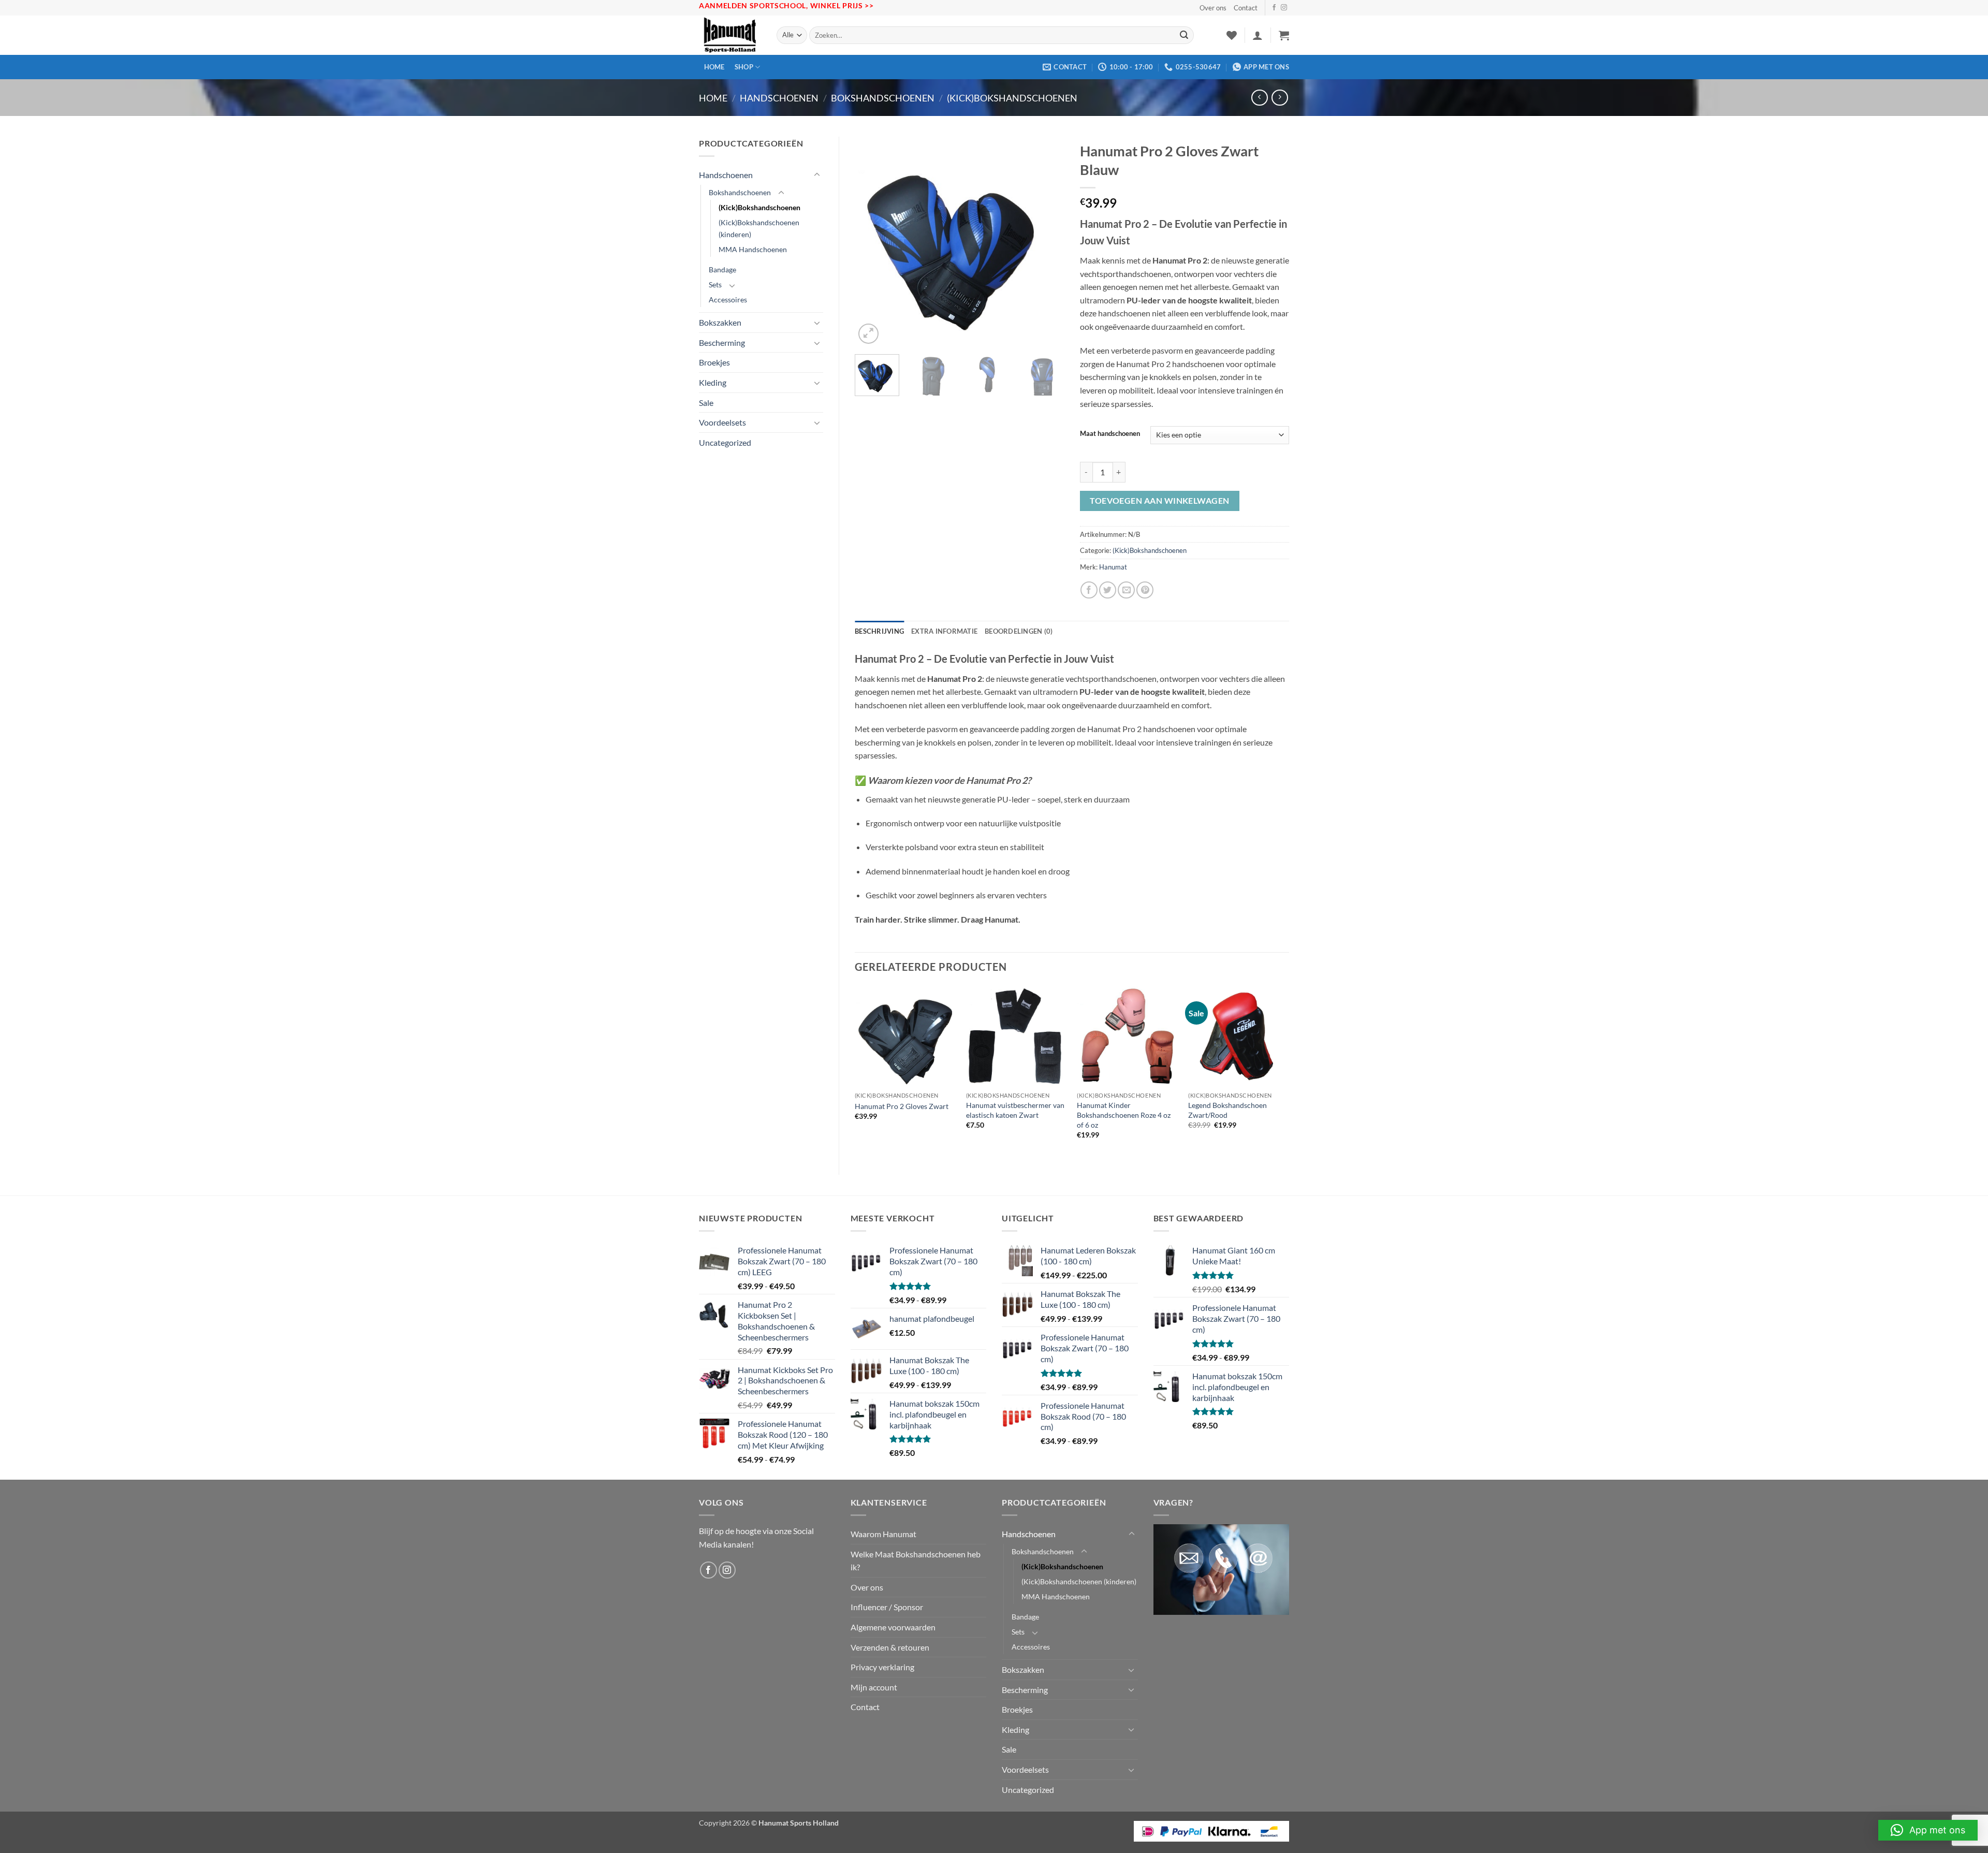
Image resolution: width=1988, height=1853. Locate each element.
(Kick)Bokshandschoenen (1012, 98)
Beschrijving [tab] (879, 631)
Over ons (1213, 8)
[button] (1258, 35)
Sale (706, 403)
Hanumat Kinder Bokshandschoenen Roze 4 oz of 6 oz (1124, 1115)
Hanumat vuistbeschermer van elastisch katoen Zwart (1015, 1110)
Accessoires (728, 300)
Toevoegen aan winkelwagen (1160, 501)
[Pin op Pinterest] (1145, 590)
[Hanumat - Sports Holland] (730, 35)
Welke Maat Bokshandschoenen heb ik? (916, 1561)
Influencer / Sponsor (887, 1607)
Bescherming (722, 342)
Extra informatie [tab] (944, 631)
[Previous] (872, 242)
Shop (744, 67)
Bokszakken (720, 322)
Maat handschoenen (1110, 434)
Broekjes (714, 362)
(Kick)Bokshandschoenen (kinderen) (759, 228)
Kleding (713, 382)
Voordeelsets (722, 422)
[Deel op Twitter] (1108, 590)
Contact (1246, 8)
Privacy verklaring (882, 1667)
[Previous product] (1280, 98)
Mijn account (874, 1687)
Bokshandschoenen (883, 98)
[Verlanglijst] (1232, 35)
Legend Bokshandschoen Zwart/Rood (1227, 1110)
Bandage (722, 269)
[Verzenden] (1184, 35)
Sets (715, 284)
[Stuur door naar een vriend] (1126, 590)
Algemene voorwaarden (893, 1627)
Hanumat (1113, 567)
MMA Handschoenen (753, 249)
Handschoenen (779, 98)
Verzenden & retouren (890, 1647)
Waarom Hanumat (883, 1534)
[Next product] (1259, 98)
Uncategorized (725, 442)
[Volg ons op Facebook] (1274, 8)
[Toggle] (817, 175)
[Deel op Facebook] (1089, 590)
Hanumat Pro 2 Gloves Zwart (902, 1106)
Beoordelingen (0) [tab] (1019, 631)
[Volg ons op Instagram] (1284, 8)
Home (714, 67)
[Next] (1047, 242)
